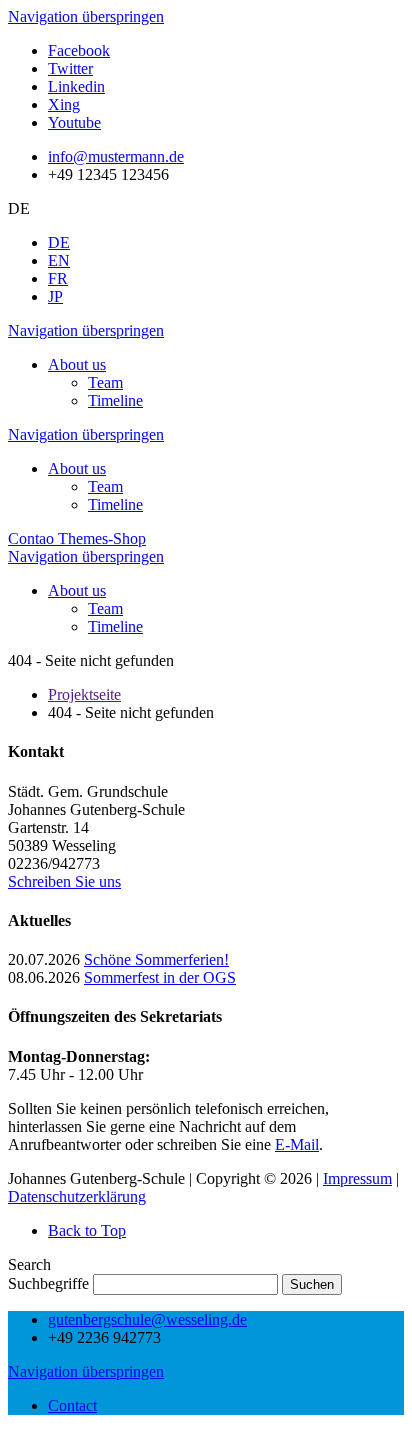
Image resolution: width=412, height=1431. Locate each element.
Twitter (70, 68)
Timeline (115, 400)
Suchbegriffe (48, 1283)
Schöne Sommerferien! (156, 959)
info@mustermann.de (116, 156)
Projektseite (84, 694)
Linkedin (76, 86)
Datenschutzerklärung (77, 1196)
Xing (64, 104)
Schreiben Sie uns (64, 881)
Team (105, 382)
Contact (72, 1405)
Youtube (74, 122)
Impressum (357, 1178)
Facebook (79, 50)
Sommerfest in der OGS (160, 977)
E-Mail (297, 1144)
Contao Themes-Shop (77, 538)
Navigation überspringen (86, 16)
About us (77, 364)
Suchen (312, 1284)
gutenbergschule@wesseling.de (147, 1319)
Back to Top (87, 1230)
